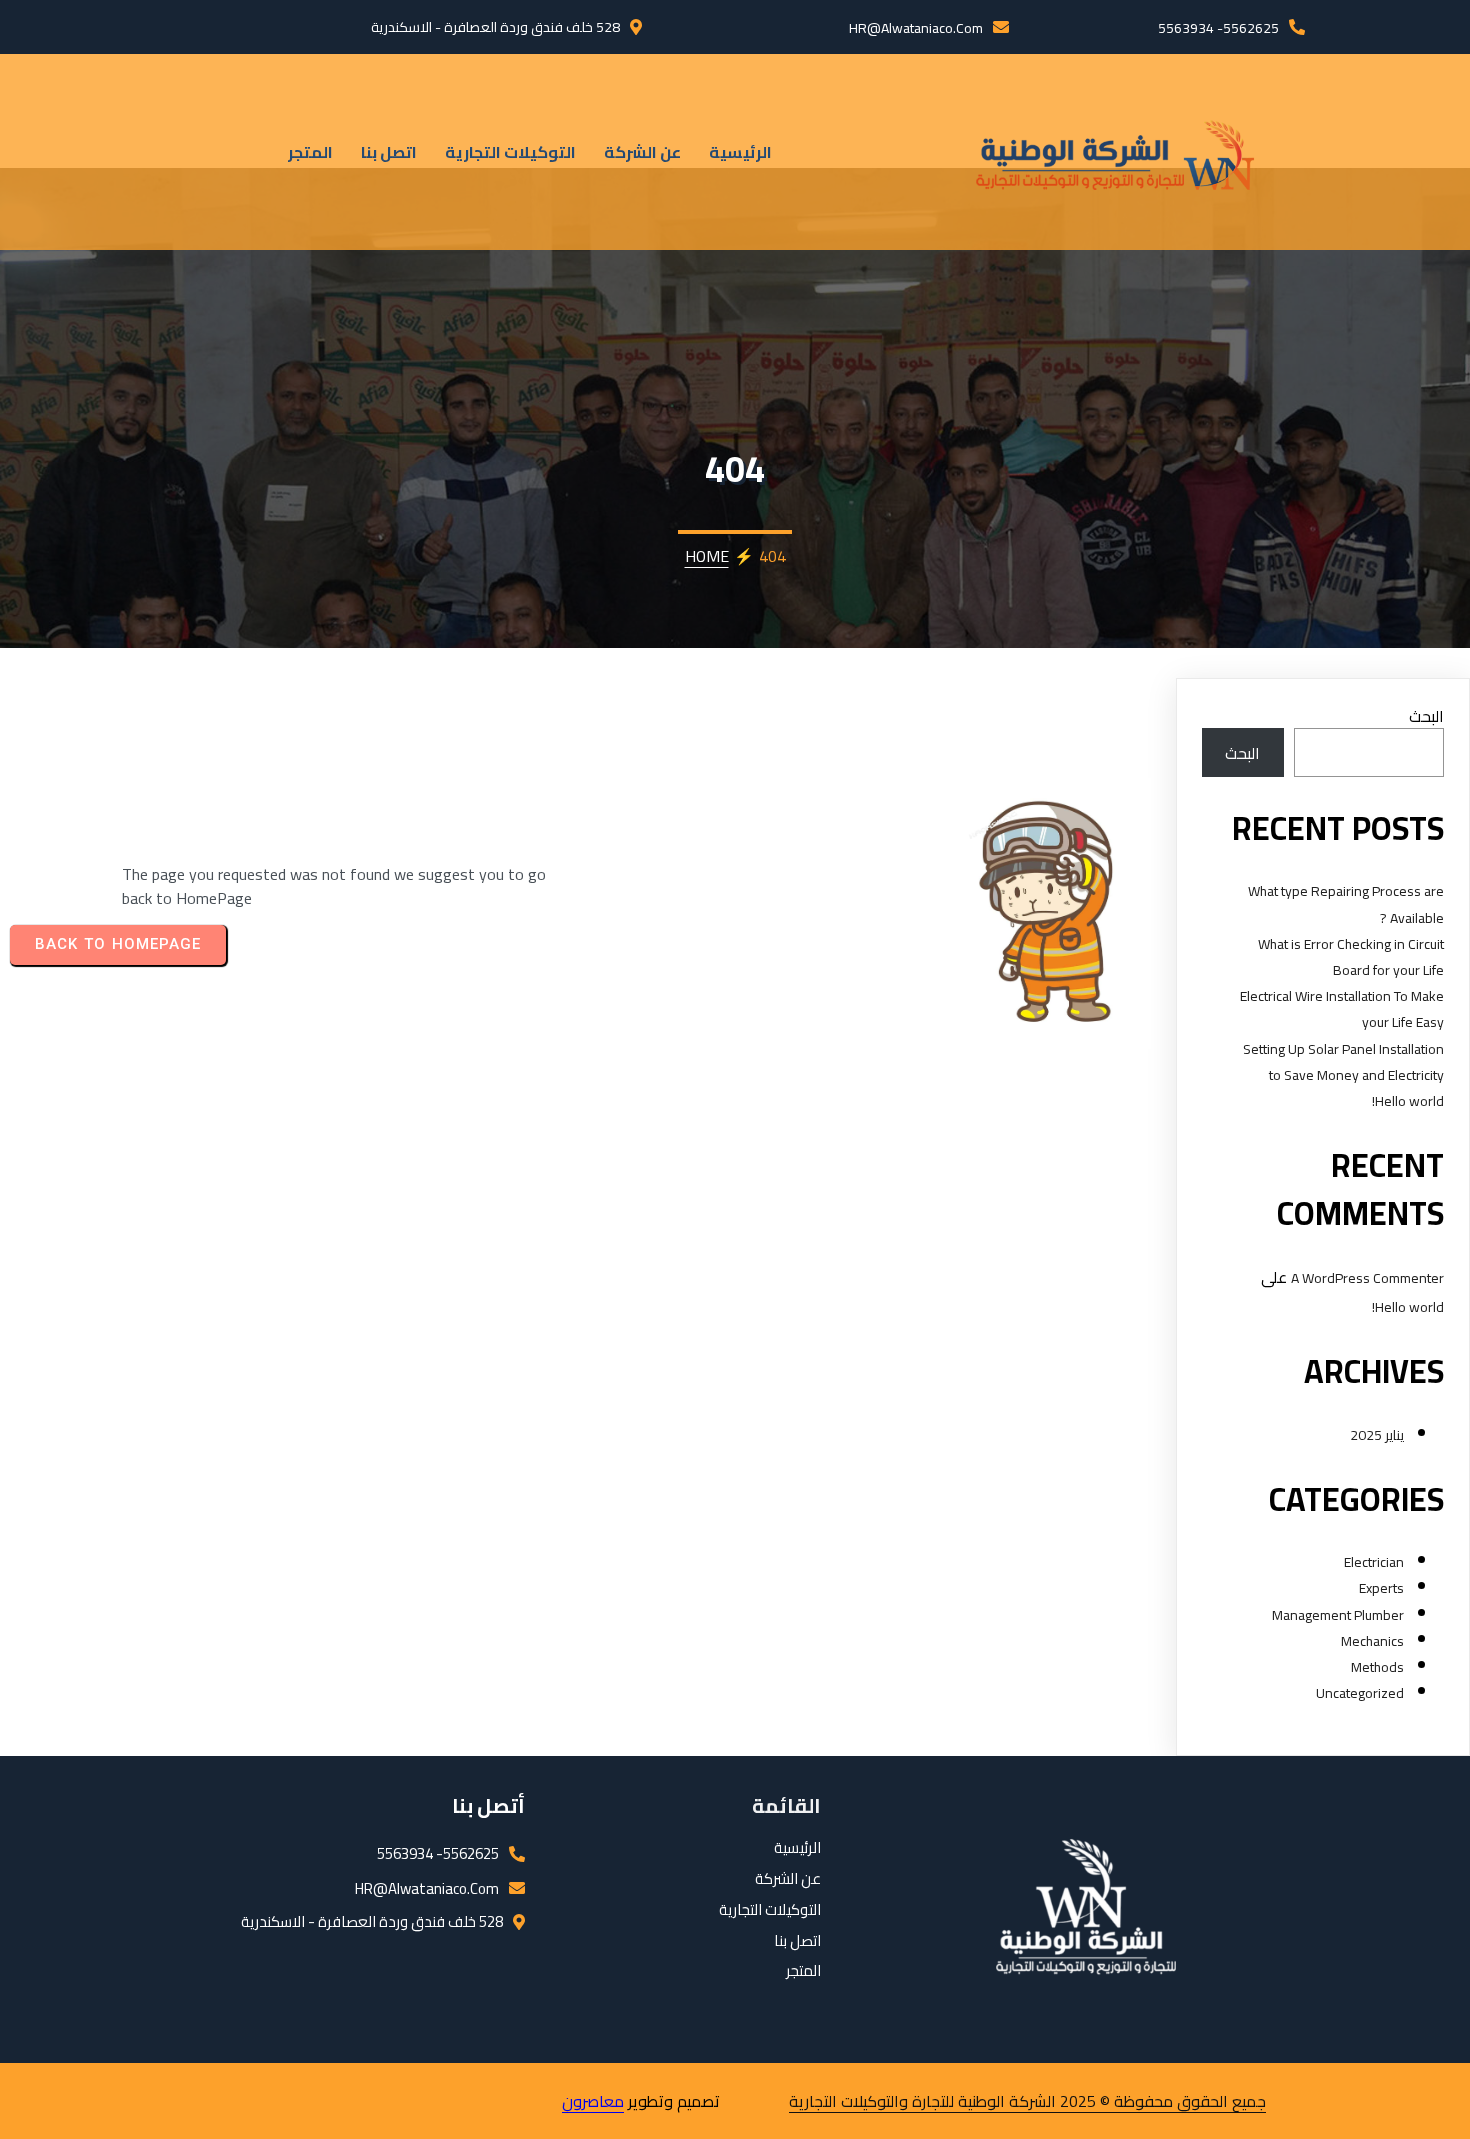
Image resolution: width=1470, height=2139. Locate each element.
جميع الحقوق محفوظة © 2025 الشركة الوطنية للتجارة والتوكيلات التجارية (1027, 2101)
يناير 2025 (1377, 1435)
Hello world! (1408, 1101)
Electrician (1374, 1562)
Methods (1377, 1667)
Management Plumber (1338, 1615)
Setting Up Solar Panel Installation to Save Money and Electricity (1343, 1062)
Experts (1381, 1588)
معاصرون (593, 2101)
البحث (1426, 716)
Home (707, 556)
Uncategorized (1360, 1693)
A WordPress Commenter (1367, 1278)
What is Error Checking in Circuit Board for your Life (1351, 957)
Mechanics (1372, 1641)
